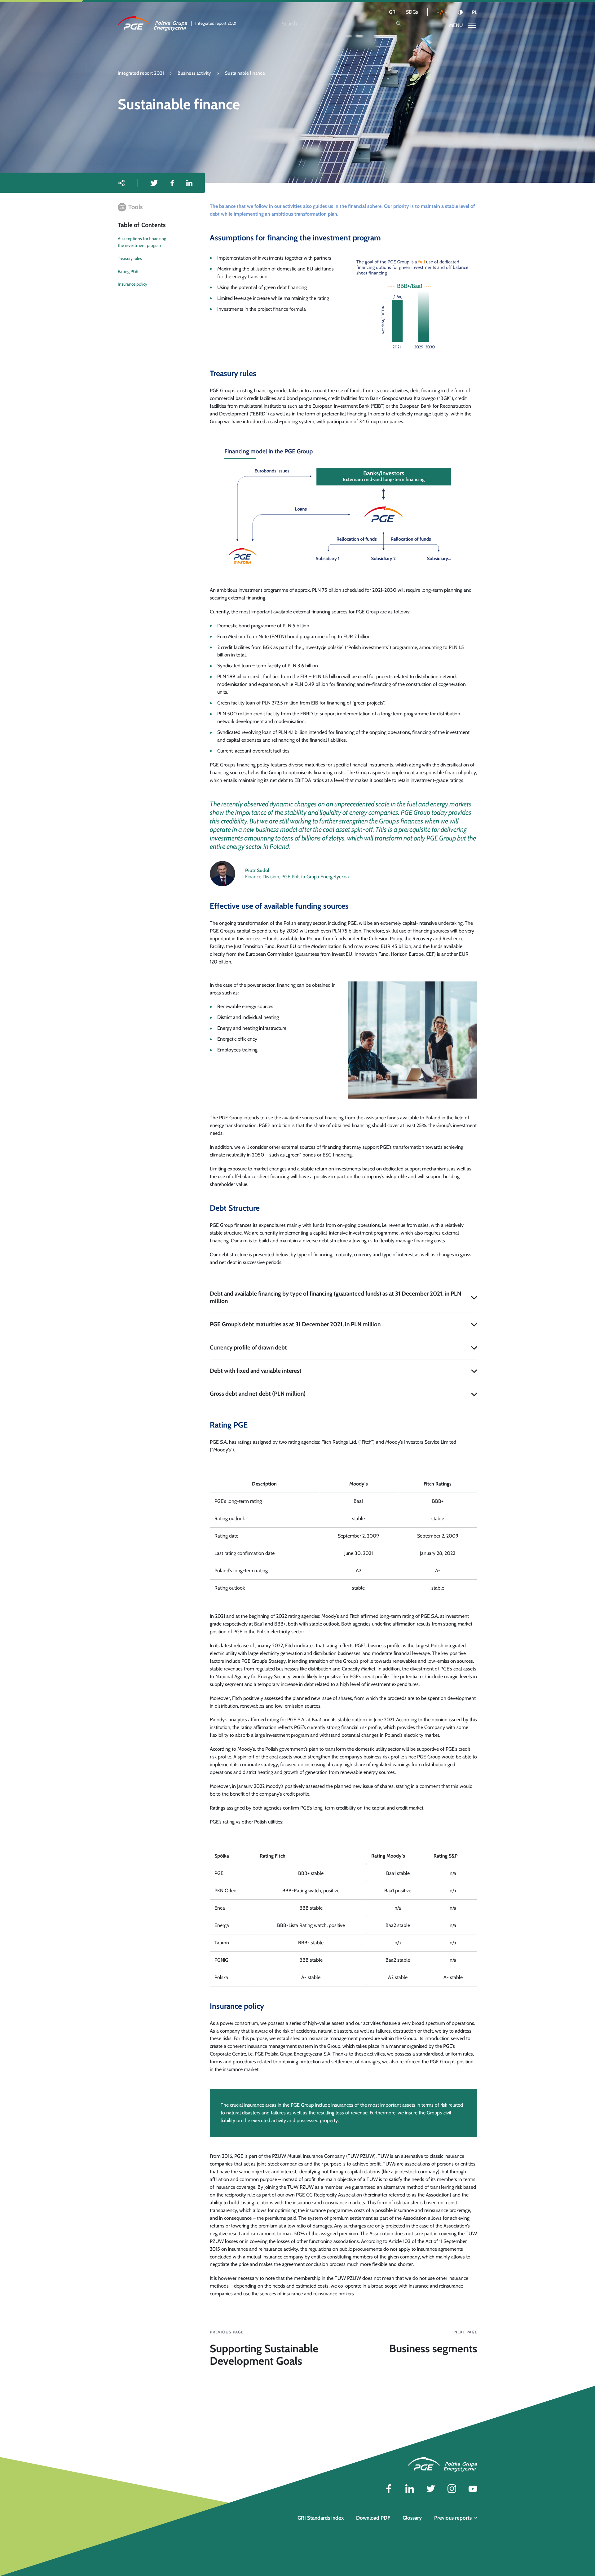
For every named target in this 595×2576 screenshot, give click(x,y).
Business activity (194, 73)
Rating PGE (128, 271)
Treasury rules (130, 258)
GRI (393, 12)
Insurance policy (132, 284)
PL (475, 12)
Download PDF (373, 2518)
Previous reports (453, 2518)
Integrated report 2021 (141, 73)
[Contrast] (460, 12)
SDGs (412, 12)
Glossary (412, 2518)
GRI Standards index (321, 2518)
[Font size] (442, 12)
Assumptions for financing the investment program (142, 242)
